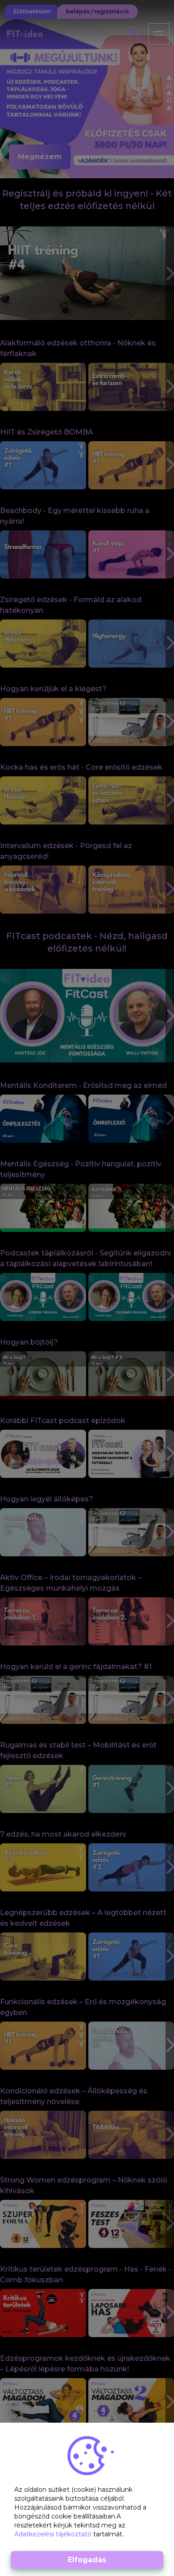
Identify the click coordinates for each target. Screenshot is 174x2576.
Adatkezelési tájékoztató (54, 2534)
